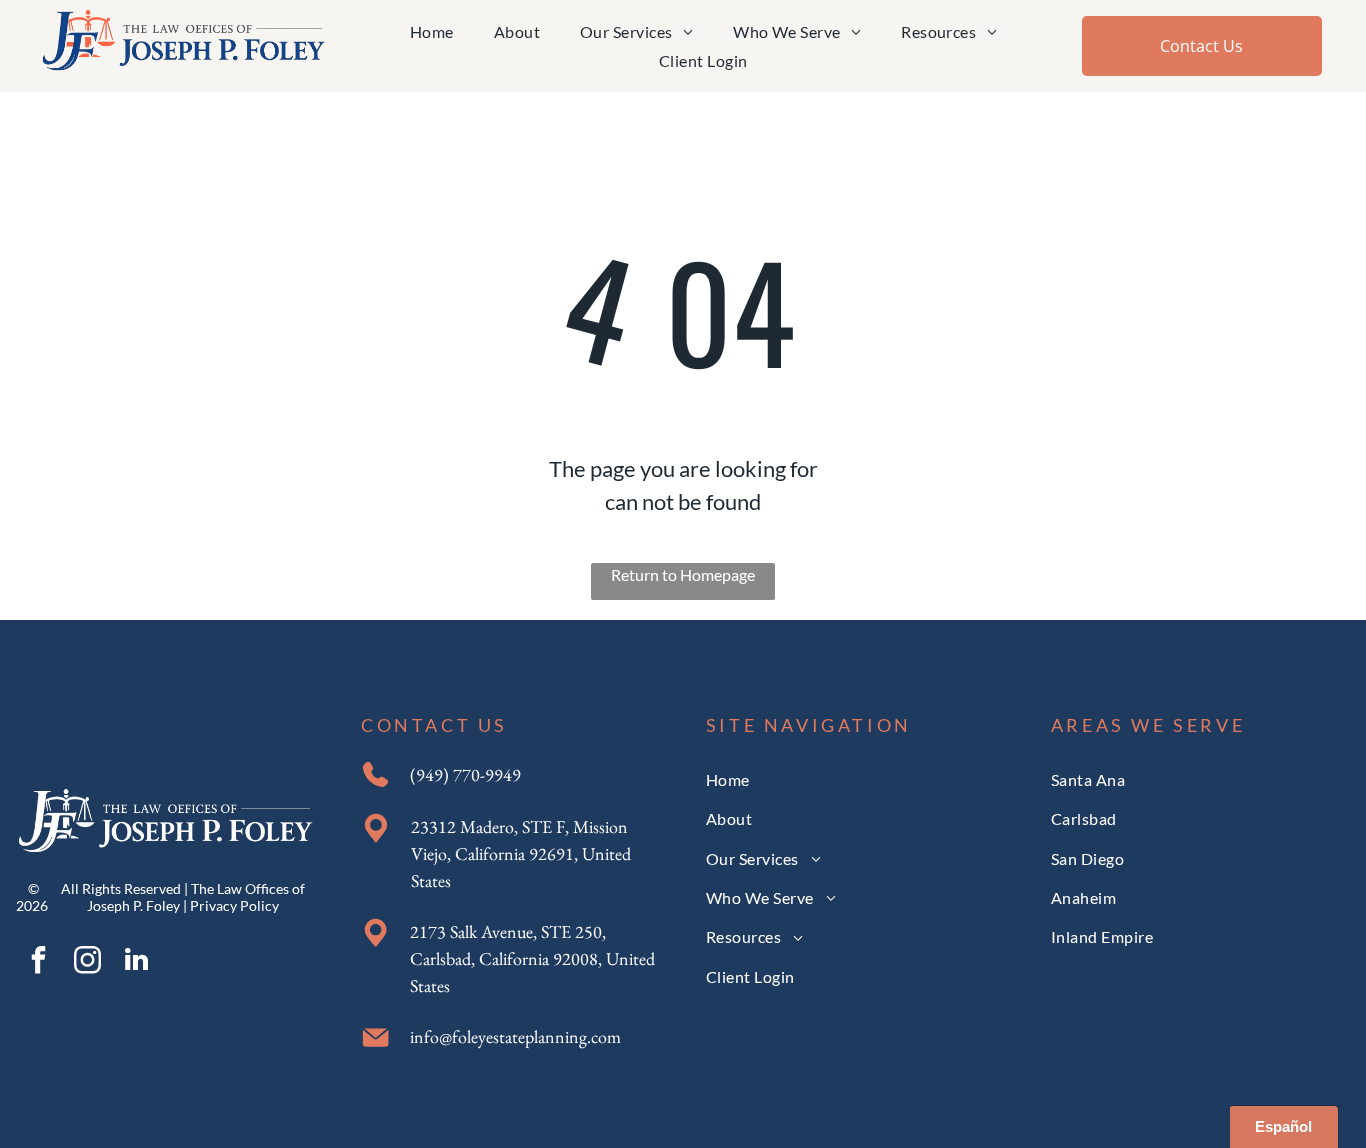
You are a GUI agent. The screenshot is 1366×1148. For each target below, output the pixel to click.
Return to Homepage (683, 574)
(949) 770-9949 (465, 774)
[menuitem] (432, 31)
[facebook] (38, 962)
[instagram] (87, 962)
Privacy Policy (234, 905)
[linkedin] (136, 962)
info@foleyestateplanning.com (515, 1036)
